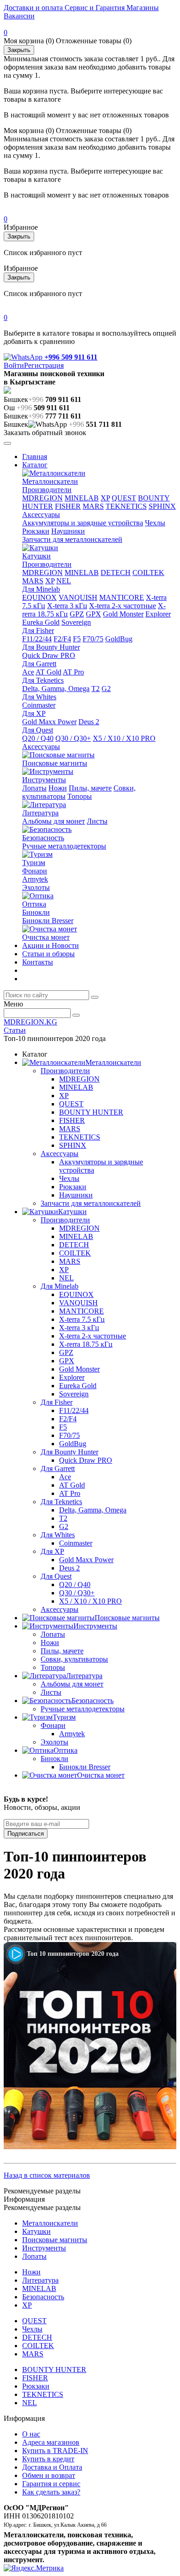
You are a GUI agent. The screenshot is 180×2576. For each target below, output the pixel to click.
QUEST (124, 498)
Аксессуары (41, 515)
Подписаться (26, 1834)
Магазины (142, 8)
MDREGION (42, 498)
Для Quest (38, 730)
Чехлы (155, 523)
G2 (106, 689)
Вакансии (19, 16)
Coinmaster (39, 705)
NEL (64, 581)
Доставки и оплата (33, 8)
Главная (35, 456)
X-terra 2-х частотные (123, 606)
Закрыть (19, 50)
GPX (93, 614)
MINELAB (82, 498)
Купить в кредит (48, 2459)
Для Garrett (39, 664)
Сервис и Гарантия (94, 8)
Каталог (35, 465)
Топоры (80, 796)
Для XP (34, 713)
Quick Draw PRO (49, 655)
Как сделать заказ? (51, 2492)
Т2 (96, 689)
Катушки (36, 556)
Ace (28, 672)
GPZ (77, 614)
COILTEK (148, 573)
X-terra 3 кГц (67, 606)
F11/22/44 (37, 639)
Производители (47, 490)
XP (105, 498)
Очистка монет (46, 937)
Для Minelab (41, 589)
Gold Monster (123, 614)
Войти (14, 365)
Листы (97, 821)
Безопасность (43, 838)
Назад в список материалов (47, 2175)
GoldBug (119, 639)
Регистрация (44, 365)
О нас (31, 2434)
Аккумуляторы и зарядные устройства (83, 523)
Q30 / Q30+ (73, 738)
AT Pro (73, 672)
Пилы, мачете (90, 788)
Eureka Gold (41, 622)
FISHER (68, 506)
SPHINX (162, 506)
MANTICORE (122, 597)
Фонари (35, 871)
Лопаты (34, 788)
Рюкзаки (36, 531)
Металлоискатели (50, 481)
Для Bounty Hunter (51, 647)
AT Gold (48, 672)
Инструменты (44, 780)
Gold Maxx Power (49, 722)
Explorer (158, 614)
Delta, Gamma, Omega (56, 689)
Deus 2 (89, 722)
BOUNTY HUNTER (91, 1112)
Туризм (34, 863)
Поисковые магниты (55, 763)
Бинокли (36, 912)
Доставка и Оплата (52, 2467)
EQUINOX (39, 597)
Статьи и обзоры (48, 954)
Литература (40, 813)
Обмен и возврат (49, 2475)
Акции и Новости (51, 945)
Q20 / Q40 (38, 738)
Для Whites (39, 697)
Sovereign (76, 622)
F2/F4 (62, 639)
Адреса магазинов (51, 2442)
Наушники (68, 531)
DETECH (116, 573)
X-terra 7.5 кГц (82, 1319)
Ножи (58, 788)
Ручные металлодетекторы (64, 846)
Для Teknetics (43, 680)
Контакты (38, 962)
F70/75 (93, 639)
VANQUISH (78, 597)
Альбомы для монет (54, 821)
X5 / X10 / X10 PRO (124, 738)
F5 (77, 639)
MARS (93, 506)
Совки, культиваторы (74, 1659)
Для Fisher (38, 631)
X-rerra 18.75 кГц (86, 1344)
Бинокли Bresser (48, 921)
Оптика (34, 904)
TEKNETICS (126, 506)
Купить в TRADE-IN (55, 2451)
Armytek (35, 879)
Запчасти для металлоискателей (72, 539)
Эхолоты (36, 887)
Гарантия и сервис (51, 2484)
